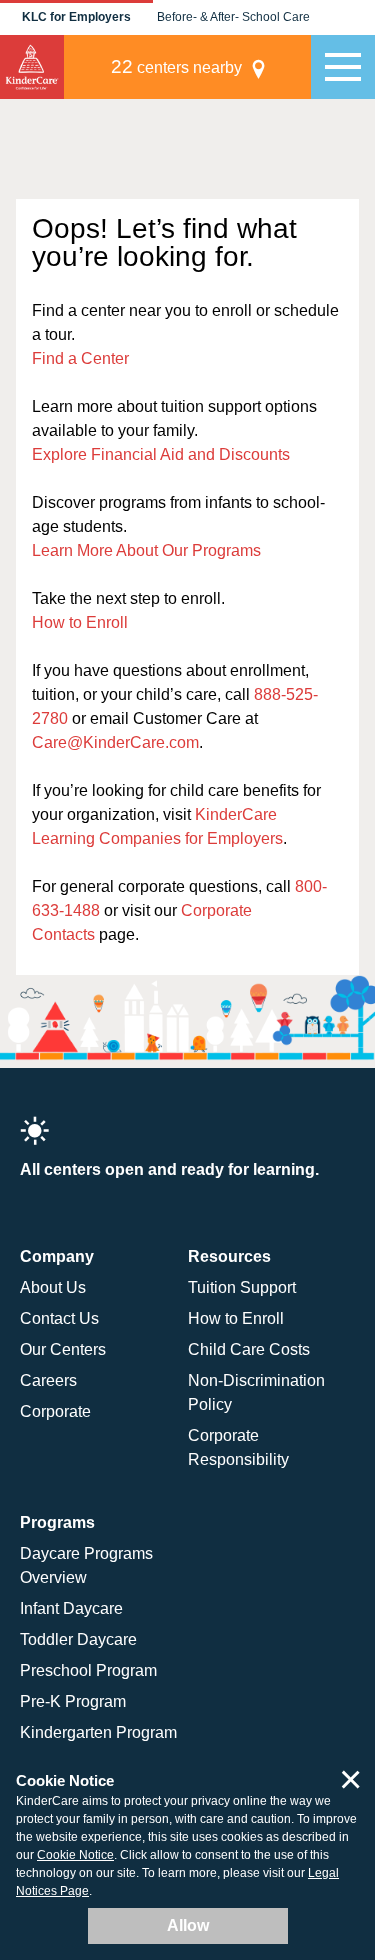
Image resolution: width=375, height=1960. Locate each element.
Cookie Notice (75, 1855)
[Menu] (343, 67)
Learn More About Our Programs (146, 550)
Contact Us (59, 1318)
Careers (48, 1380)
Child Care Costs (249, 1349)
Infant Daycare (71, 1608)
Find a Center (80, 358)
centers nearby (176, 66)
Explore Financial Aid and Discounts (161, 454)
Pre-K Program (73, 1701)
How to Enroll (80, 622)
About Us (53, 1287)
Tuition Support (242, 1287)
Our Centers (63, 1349)
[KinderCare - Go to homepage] (32, 67)
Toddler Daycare (78, 1639)
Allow (188, 1925)
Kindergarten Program (98, 1732)
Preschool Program (88, 1670)
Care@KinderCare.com (115, 742)
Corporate (55, 1411)
